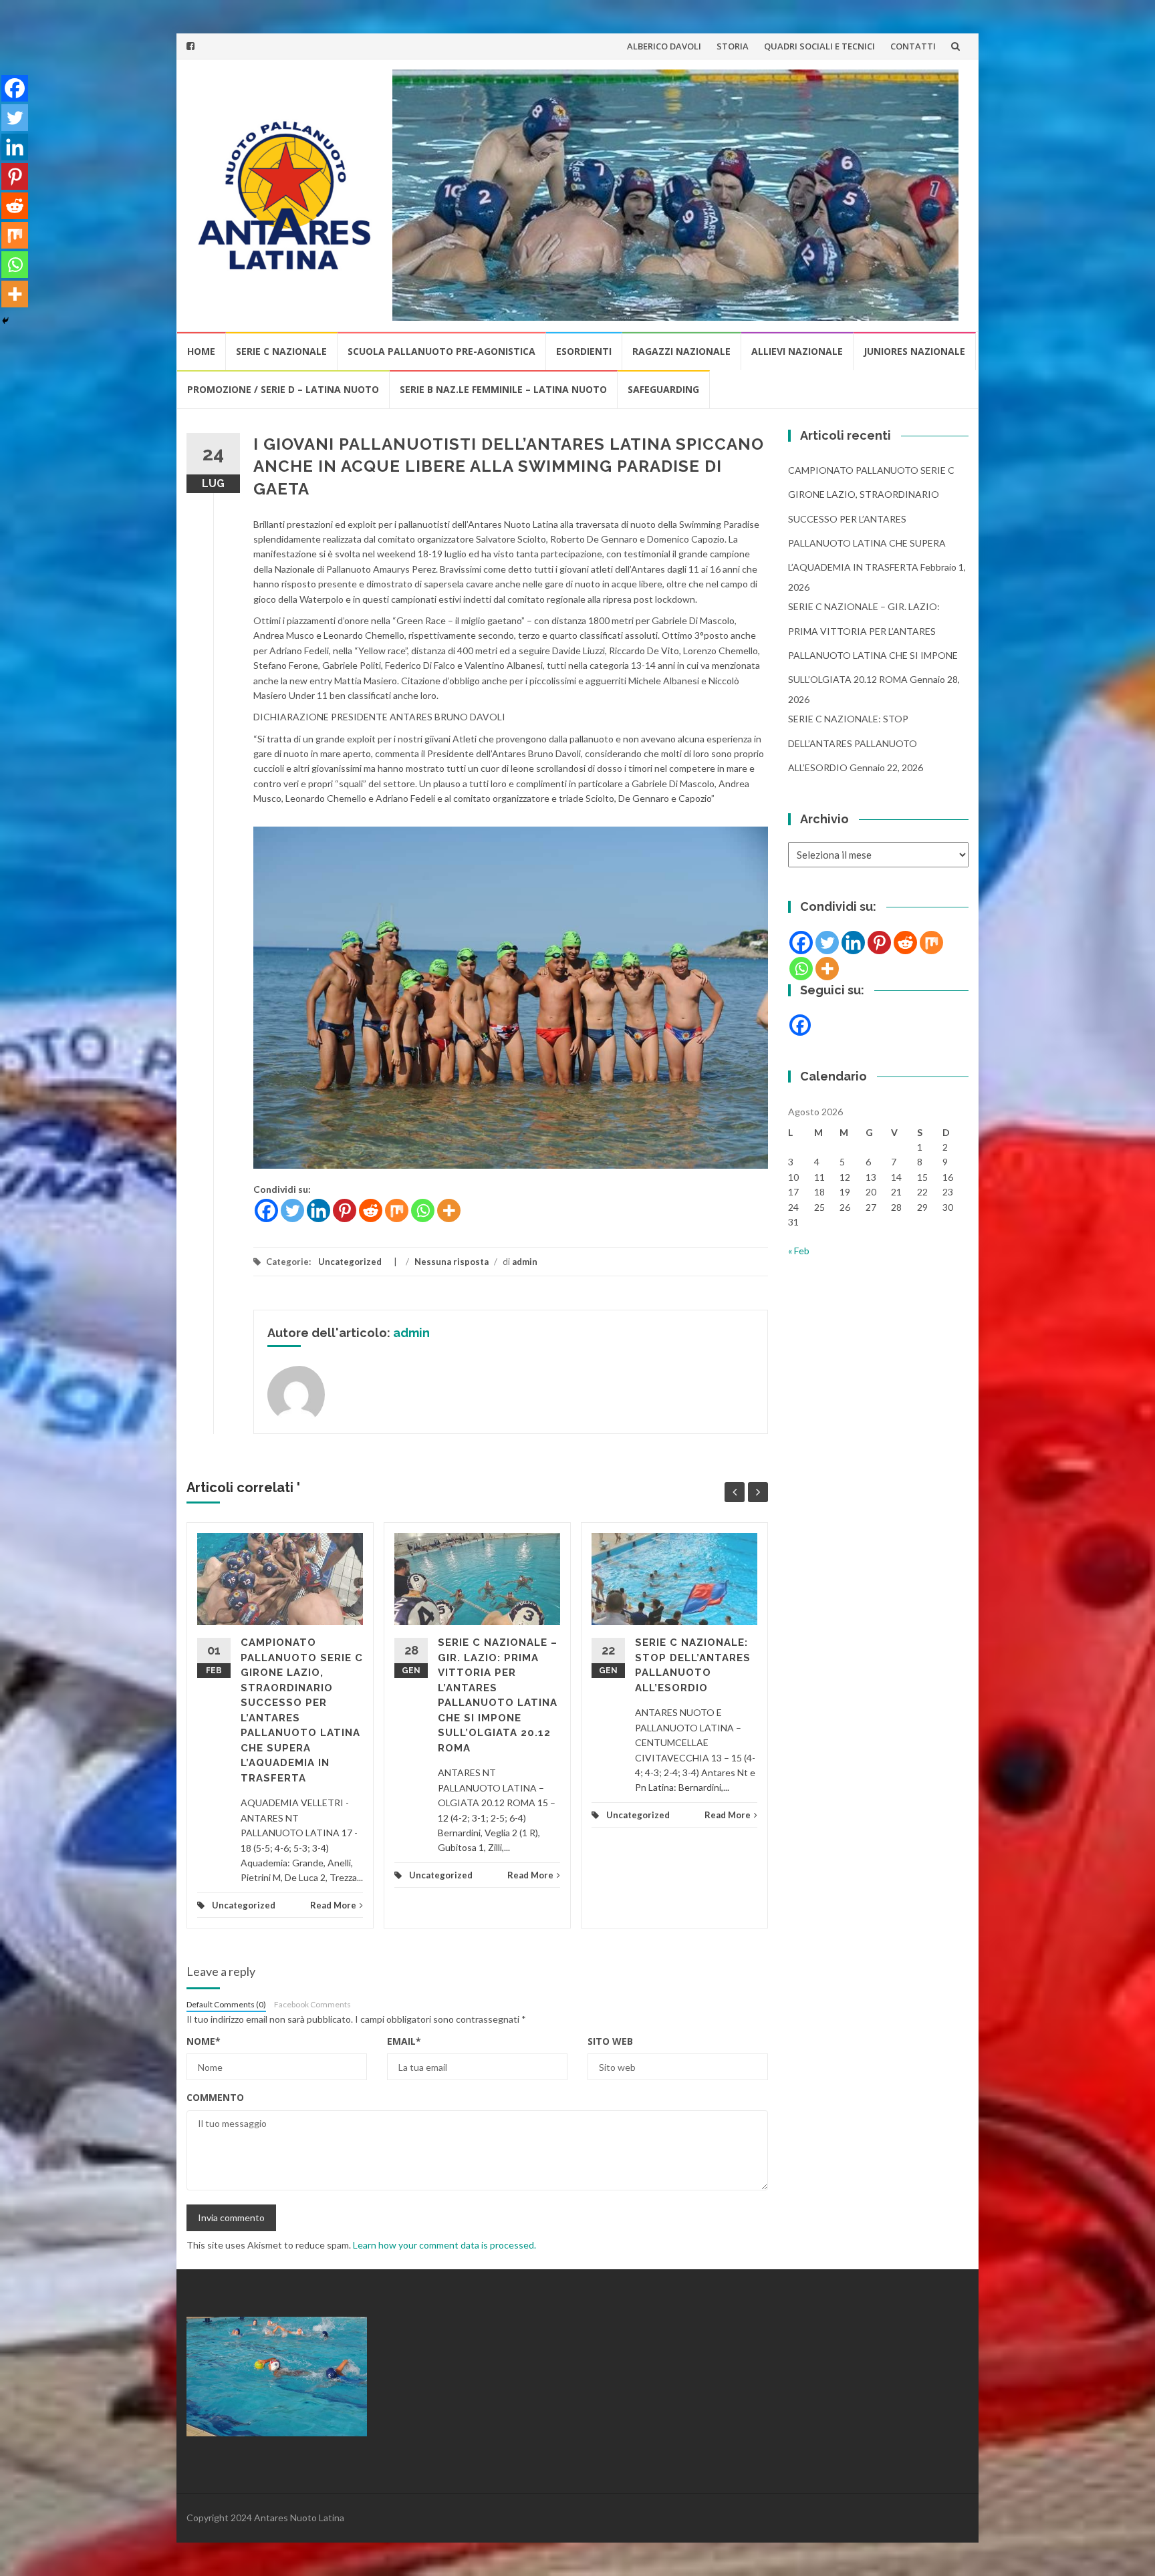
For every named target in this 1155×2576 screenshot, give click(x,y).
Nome (204, 2041)
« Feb (799, 1251)
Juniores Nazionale (914, 351)
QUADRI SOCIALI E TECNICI (819, 46)
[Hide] (5, 321)
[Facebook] (266, 1210)
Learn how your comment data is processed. (444, 2245)
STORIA (733, 46)
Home (201, 351)
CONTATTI (913, 46)
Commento (215, 2097)
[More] (449, 1210)
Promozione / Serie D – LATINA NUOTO (283, 389)
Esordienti (584, 351)
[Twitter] (292, 1210)
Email (404, 2041)
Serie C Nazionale (281, 351)
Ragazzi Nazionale (681, 351)
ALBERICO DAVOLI (664, 46)
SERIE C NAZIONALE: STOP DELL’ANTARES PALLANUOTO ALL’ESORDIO (853, 743)
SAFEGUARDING (663, 389)
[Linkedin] (318, 1210)
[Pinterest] (345, 1210)
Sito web (610, 2041)
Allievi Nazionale (797, 351)
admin (525, 1262)
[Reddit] (371, 1210)
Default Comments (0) (226, 2004)
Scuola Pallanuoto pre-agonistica (441, 351)
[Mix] (397, 1210)
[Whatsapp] (423, 1210)
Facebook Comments (312, 2004)
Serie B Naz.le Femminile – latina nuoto (503, 389)
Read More (333, 1905)
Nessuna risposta (452, 1262)
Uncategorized (350, 1262)
